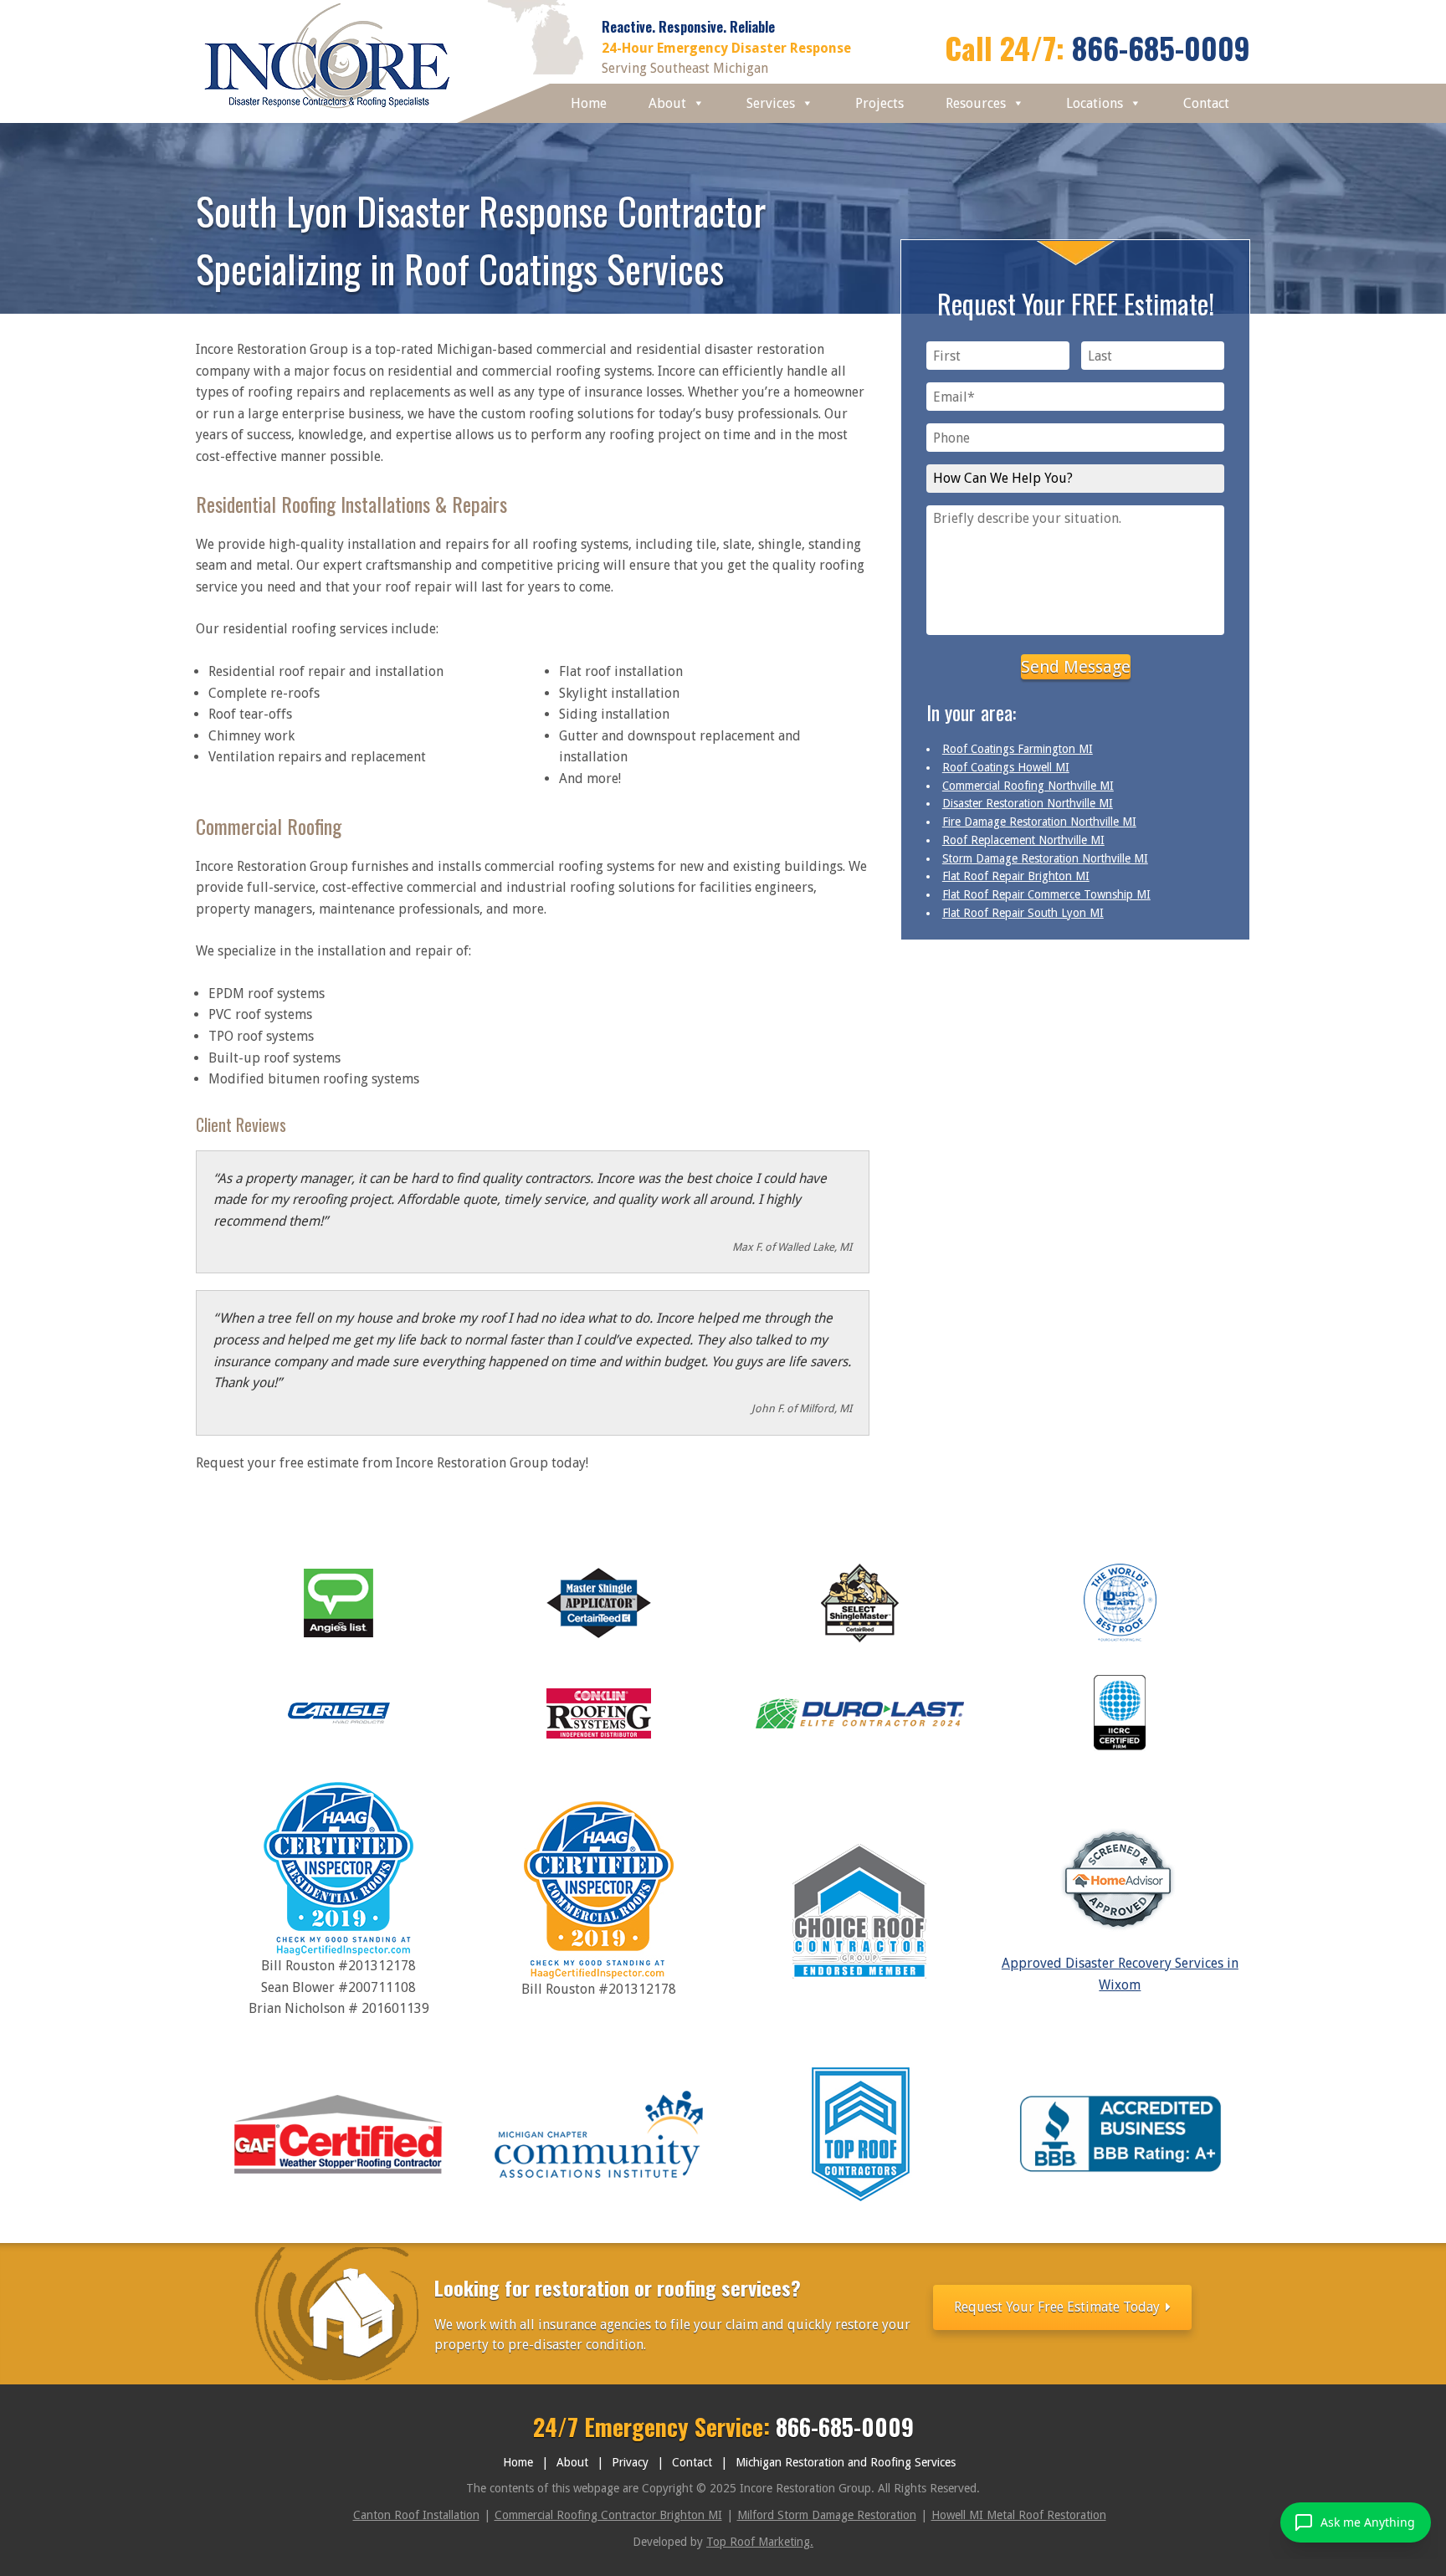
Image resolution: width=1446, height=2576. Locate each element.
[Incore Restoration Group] (328, 113)
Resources (976, 103)
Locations (1095, 103)
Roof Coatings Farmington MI (1018, 749)
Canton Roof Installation (416, 2515)
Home (589, 103)
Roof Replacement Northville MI (1023, 840)
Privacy (630, 2462)
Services (771, 103)
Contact (1206, 103)
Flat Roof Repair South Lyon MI (1023, 913)
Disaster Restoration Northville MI (1028, 803)
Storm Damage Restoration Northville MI (1045, 858)
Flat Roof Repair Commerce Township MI (1046, 894)
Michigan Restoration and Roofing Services (846, 2462)
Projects (879, 103)
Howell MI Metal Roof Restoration (1019, 2515)
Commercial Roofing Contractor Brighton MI (608, 2515)
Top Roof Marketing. (760, 2542)
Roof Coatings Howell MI (1006, 767)
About (667, 103)
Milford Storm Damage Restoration (827, 2515)
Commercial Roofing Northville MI (1028, 786)
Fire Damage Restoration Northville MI (1039, 822)
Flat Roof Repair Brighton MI (1016, 876)
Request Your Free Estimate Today (1059, 2307)
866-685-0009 (1161, 47)
